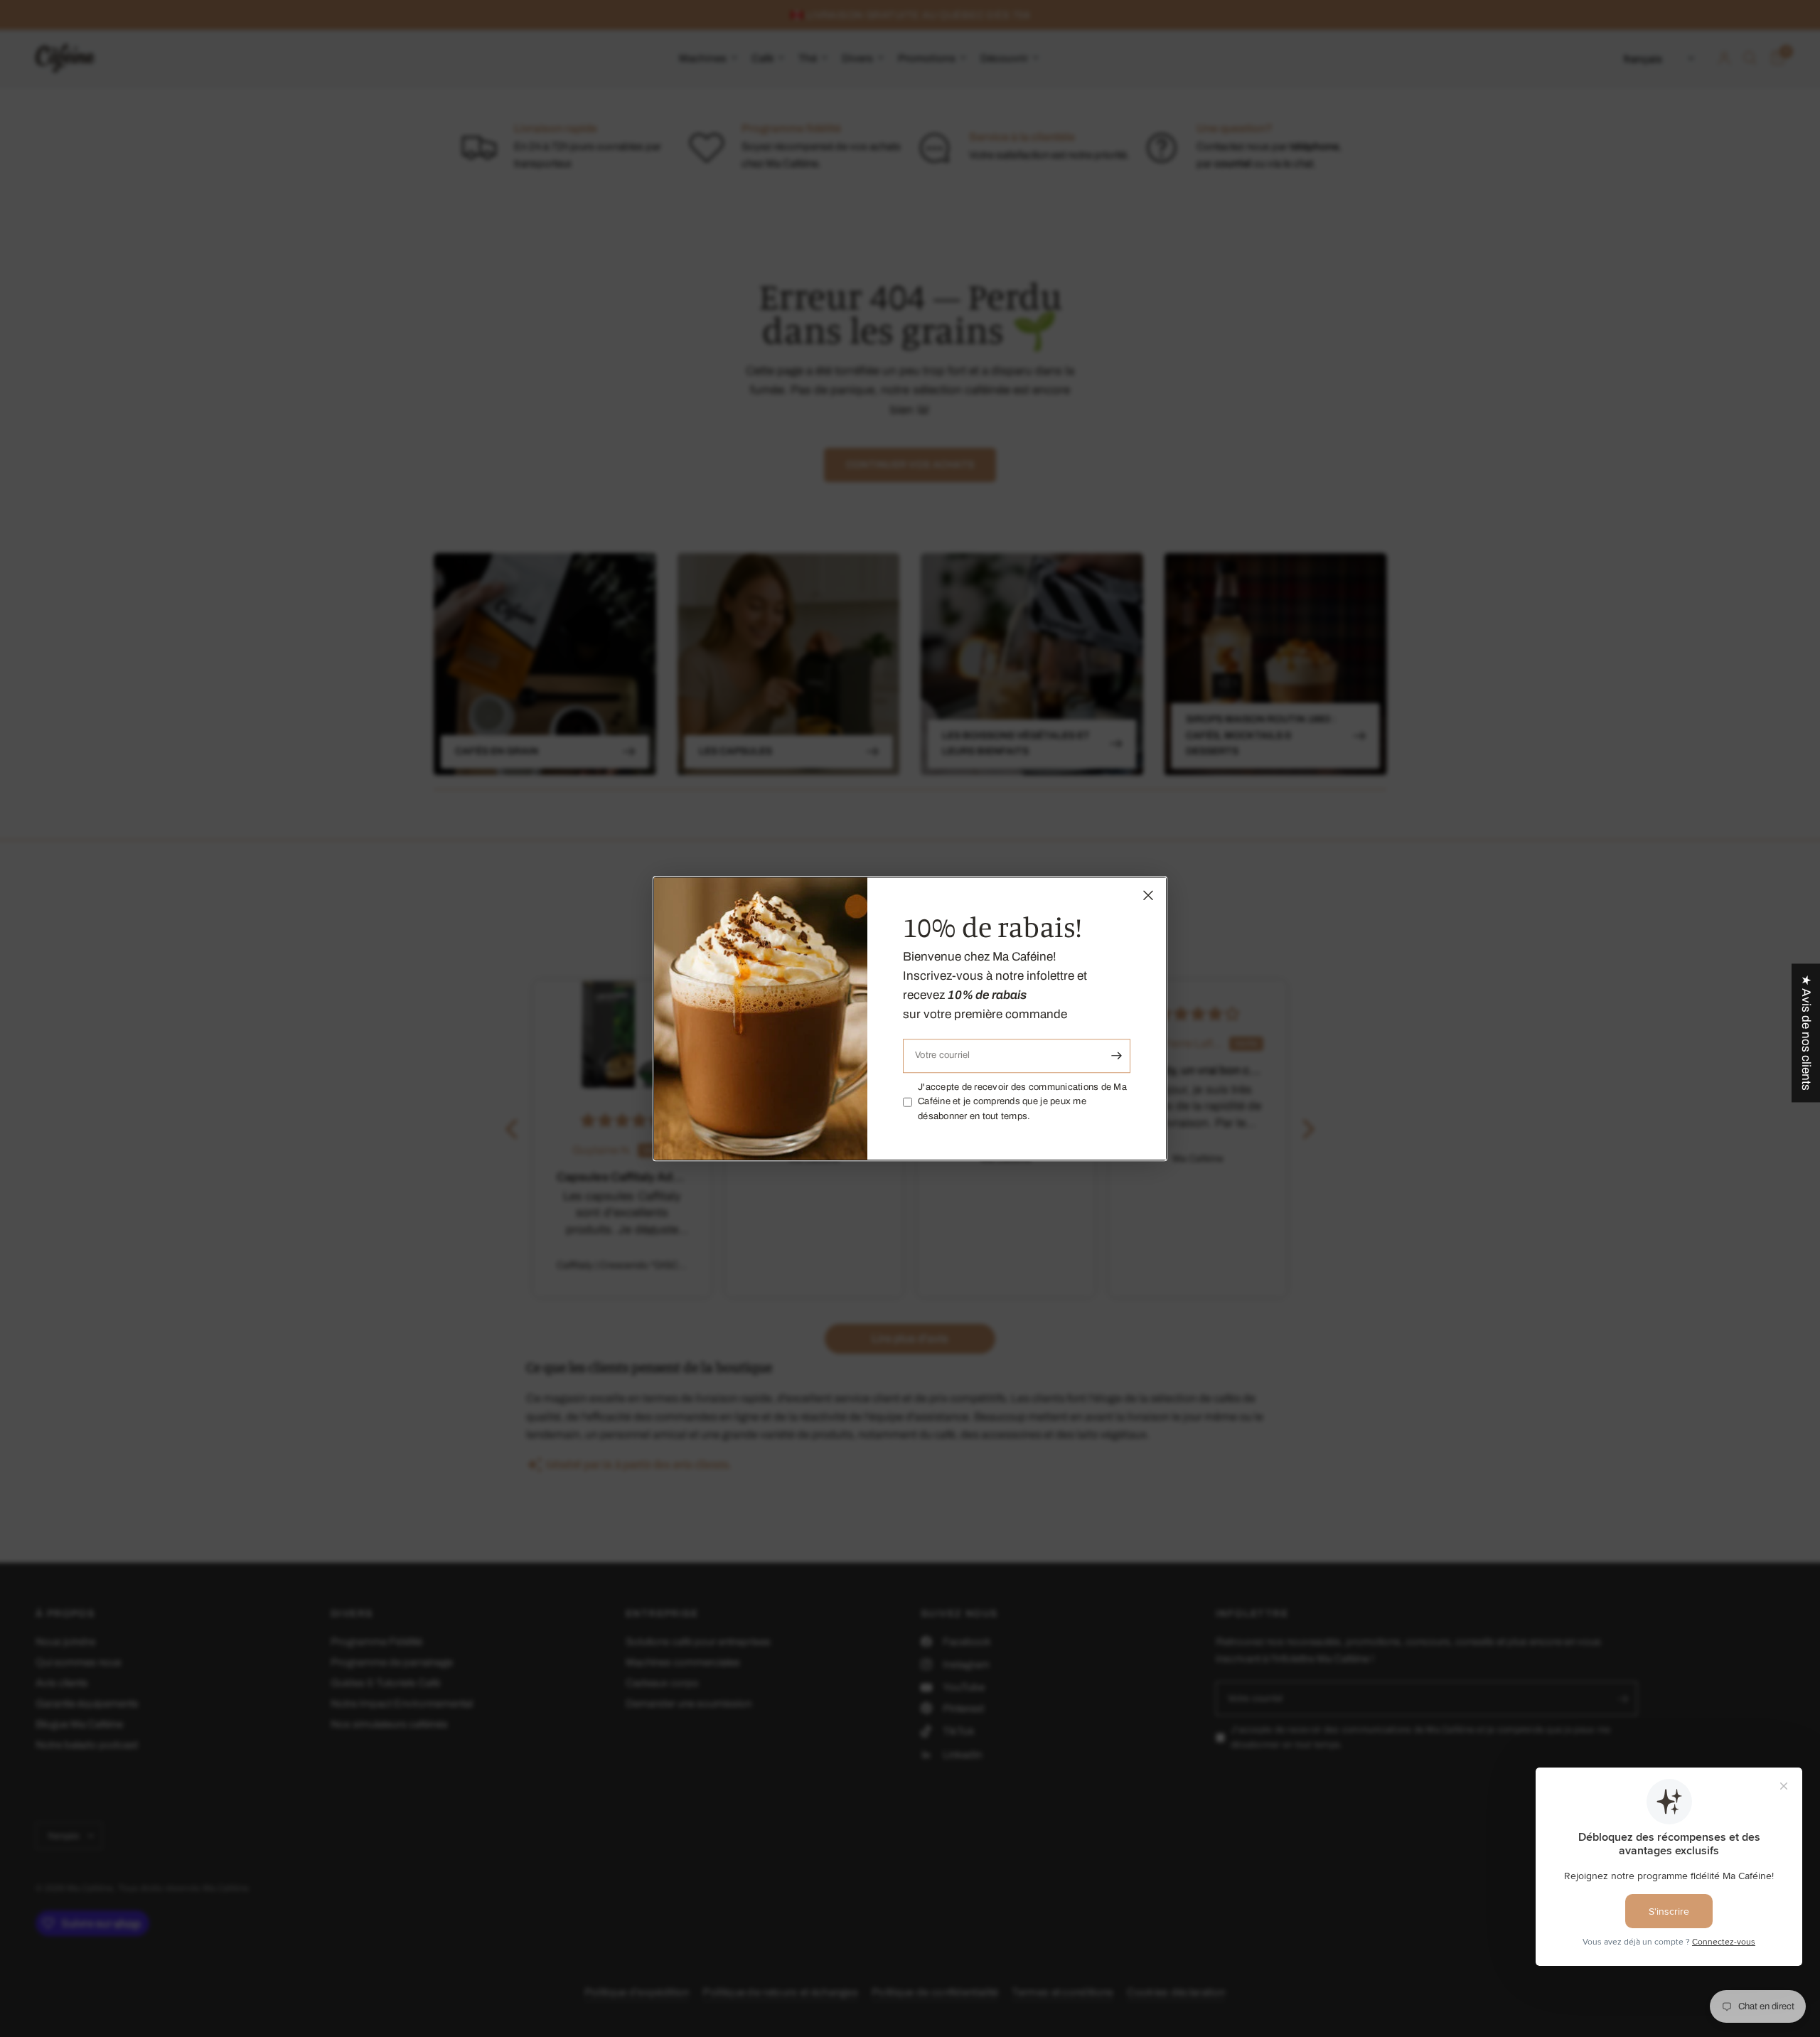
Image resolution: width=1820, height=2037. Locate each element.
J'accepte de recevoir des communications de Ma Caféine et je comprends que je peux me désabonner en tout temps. (1022, 1102)
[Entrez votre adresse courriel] (1116, 1056)
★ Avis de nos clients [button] (1806, 1033)
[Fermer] (1148, 895)
